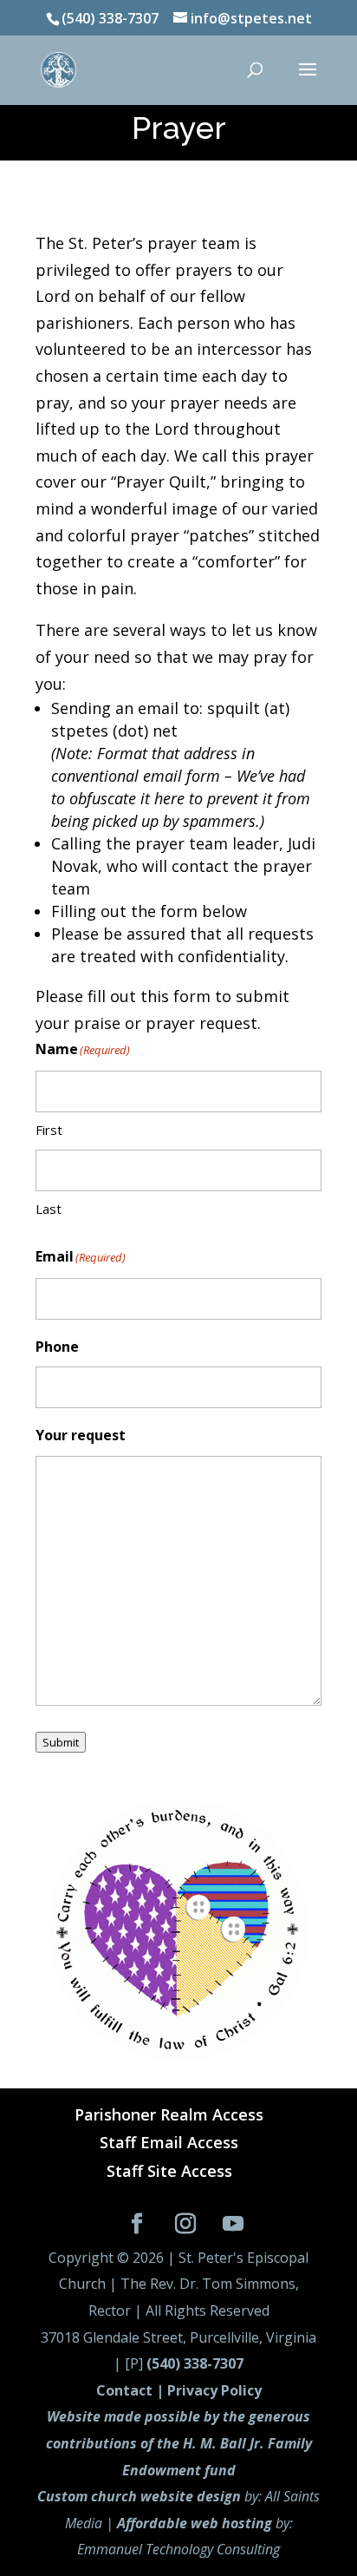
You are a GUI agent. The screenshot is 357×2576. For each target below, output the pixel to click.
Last (49, 1209)
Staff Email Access (169, 2142)
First (49, 1130)
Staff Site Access (169, 2171)
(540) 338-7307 (195, 2363)
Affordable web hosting (195, 2523)
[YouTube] (234, 2225)
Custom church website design (139, 2496)
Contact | (132, 2390)
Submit (61, 1742)
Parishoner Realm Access (169, 2114)
